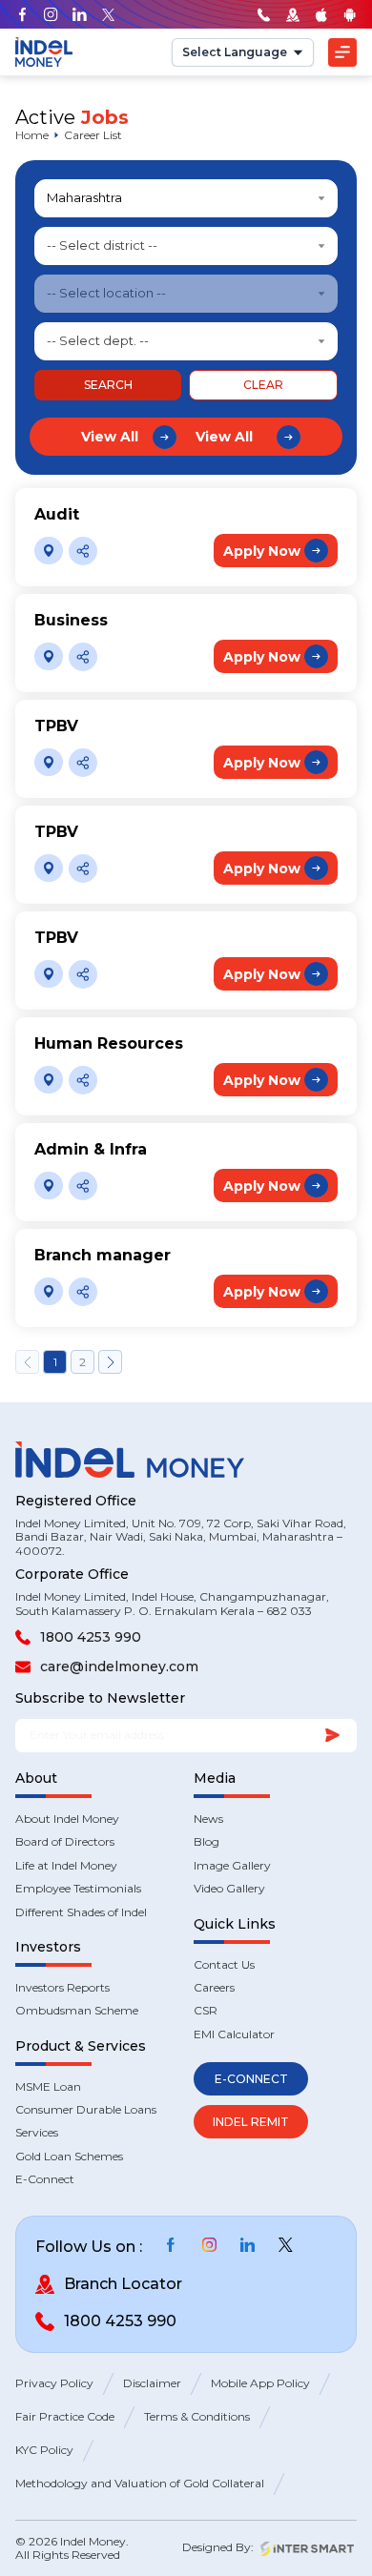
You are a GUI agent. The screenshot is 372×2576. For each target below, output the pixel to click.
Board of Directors (65, 1842)
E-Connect (45, 2179)
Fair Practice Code (65, 2417)
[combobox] (186, 198)
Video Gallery (229, 1889)
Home (32, 135)
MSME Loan (48, 2087)
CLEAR (263, 385)
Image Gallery (232, 1866)
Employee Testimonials (78, 1889)
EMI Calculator (234, 2034)
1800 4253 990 (91, 1637)
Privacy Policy (54, 2383)
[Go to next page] (110, 1362)
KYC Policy (44, 2450)
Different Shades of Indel (81, 1912)
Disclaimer (152, 2383)
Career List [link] (93, 135)
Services (37, 2133)
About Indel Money (67, 1819)
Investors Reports (62, 1988)
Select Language (235, 52)
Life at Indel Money (66, 1866)
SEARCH (108, 385)
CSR (206, 2011)
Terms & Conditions (197, 2417)
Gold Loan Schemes (69, 2157)
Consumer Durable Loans (86, 2110)
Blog (207, 1842)
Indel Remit (251, 2122)
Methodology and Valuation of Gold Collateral (140, 2484)
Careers (214, 1988)
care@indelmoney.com (119, 1666)
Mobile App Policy (260, 2383)
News (208, 1819)
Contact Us (224, 1965)
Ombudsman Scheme (77, 2011)
